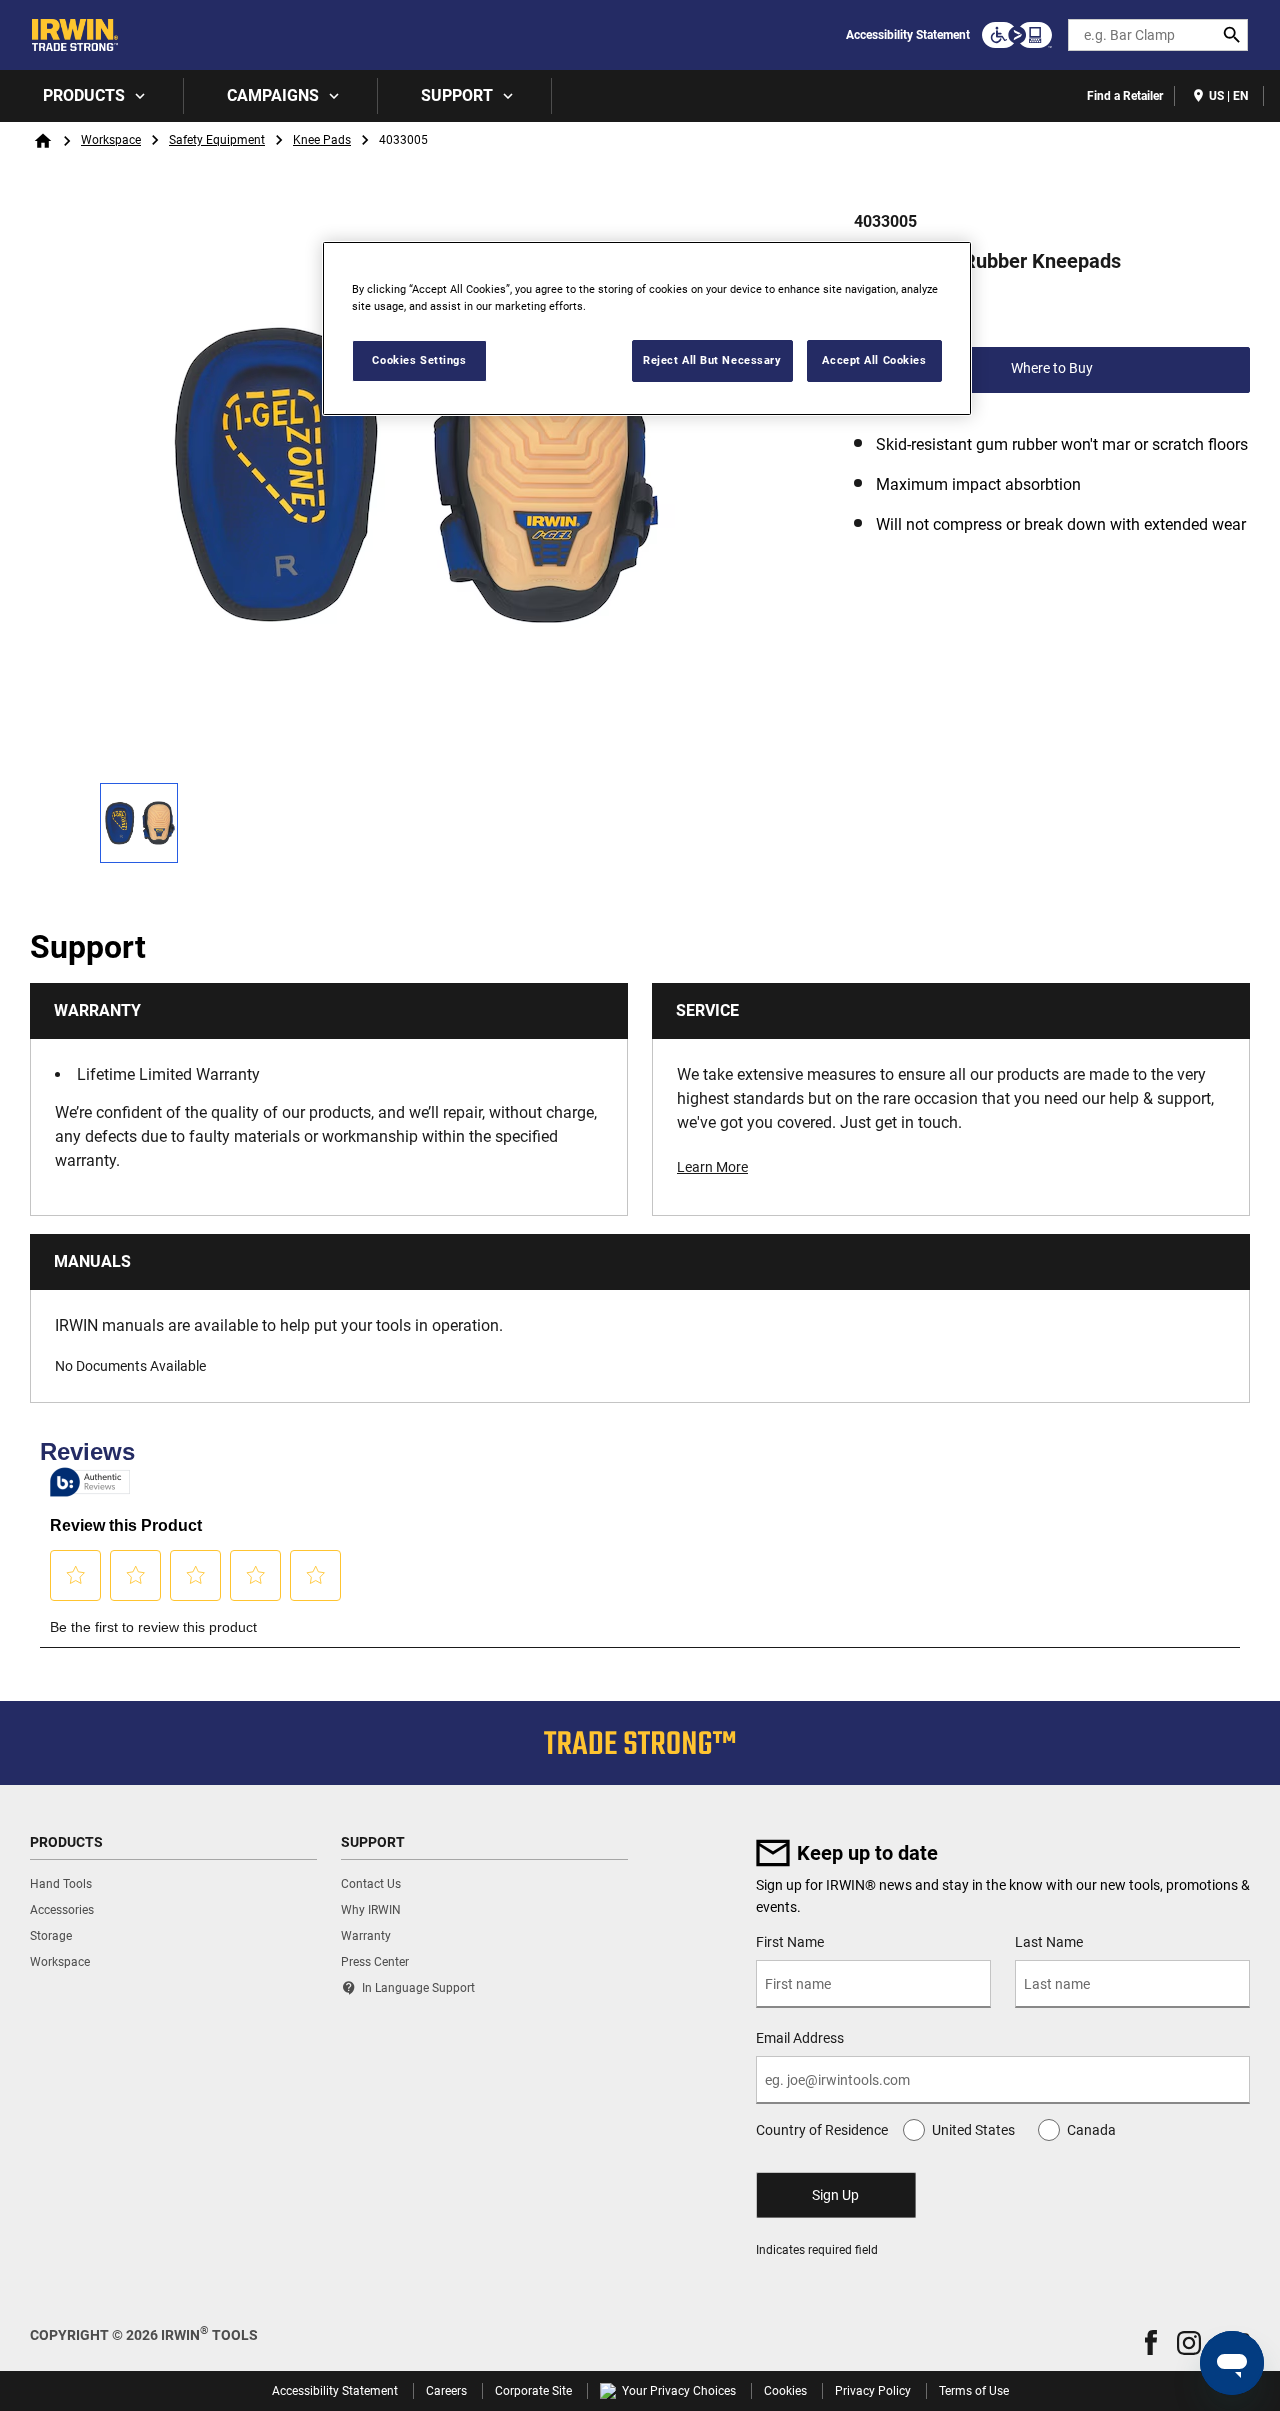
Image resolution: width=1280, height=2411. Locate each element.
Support (457, 95)
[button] (1151, 2342)
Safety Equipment (217, 140)
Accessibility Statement (908, 35)
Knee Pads (322, 140)
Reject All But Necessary (712, 360)
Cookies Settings (419, 360)
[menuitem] (92, 96)
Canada (1091, 2130)
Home (43, 141)
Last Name (1049, 1942)
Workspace (111, 140)
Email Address (800, 2038)
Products (84, 95)
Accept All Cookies (874, 360)
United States (973, 2130)
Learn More (712, 1167)
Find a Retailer (1125, 96)
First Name (790, 1942)
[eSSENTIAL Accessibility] (1017, 35)
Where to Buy (1052, 368)
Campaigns (273, 95)
